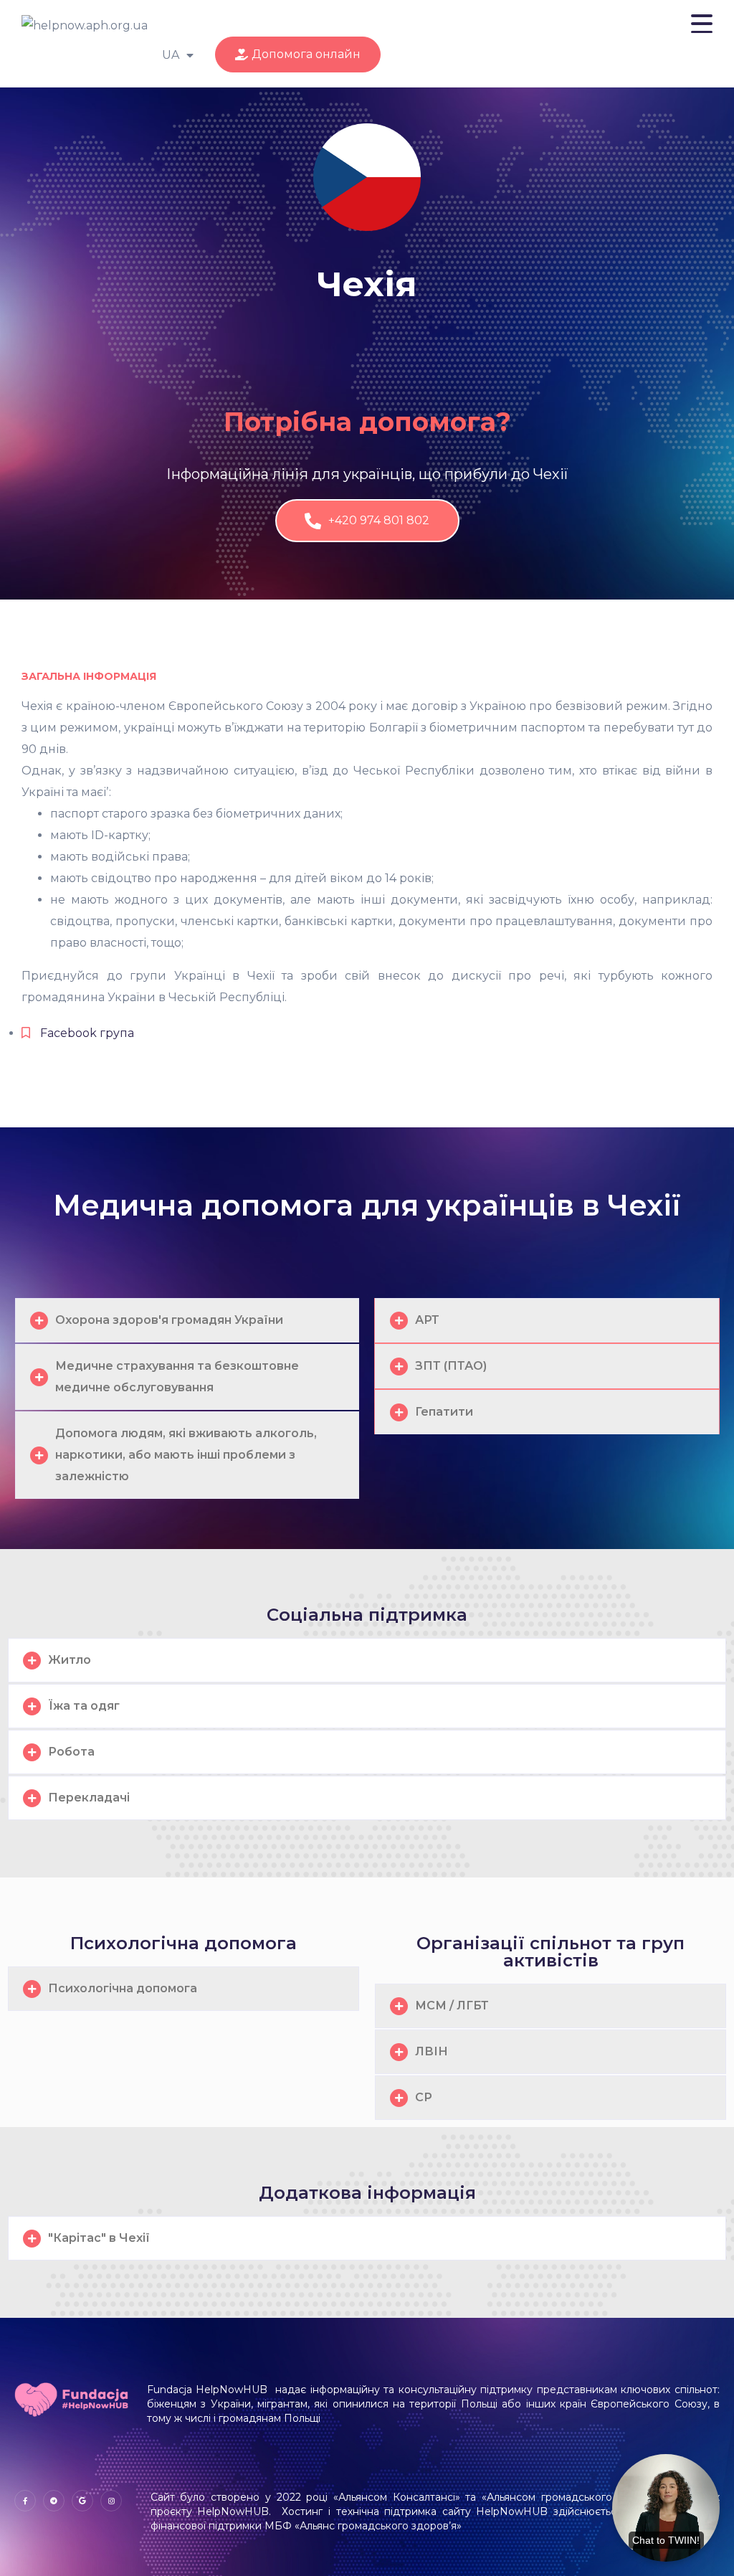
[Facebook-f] (25, 2501)
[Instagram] (111, 2501)
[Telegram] (54, 2501)
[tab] (187, 1320)
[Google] (82, 2501)
